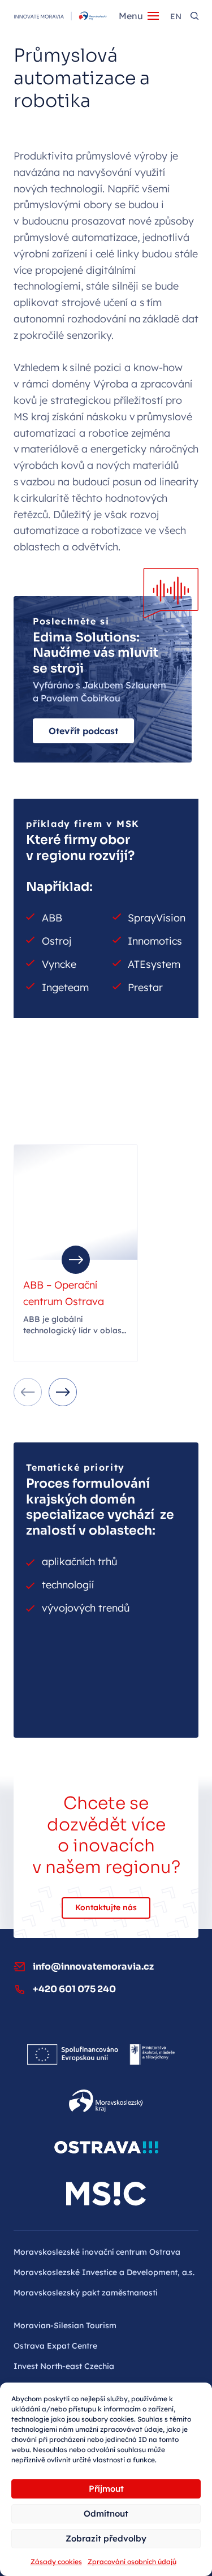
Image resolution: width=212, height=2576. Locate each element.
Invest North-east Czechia (64, 2366)
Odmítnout (106, 2513)
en (176, 16)
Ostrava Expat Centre (55, 2346)
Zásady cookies (56, 2562)
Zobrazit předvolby (106, 2538)
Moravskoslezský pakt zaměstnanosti (86, 2293)
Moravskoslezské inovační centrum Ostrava (97, 2252)
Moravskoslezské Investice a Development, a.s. (104, 2272)
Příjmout (106, 2489)
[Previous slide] (28, 1392)
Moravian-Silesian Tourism (65, 2325)
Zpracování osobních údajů (132, 2562)
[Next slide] (63, 1392)
